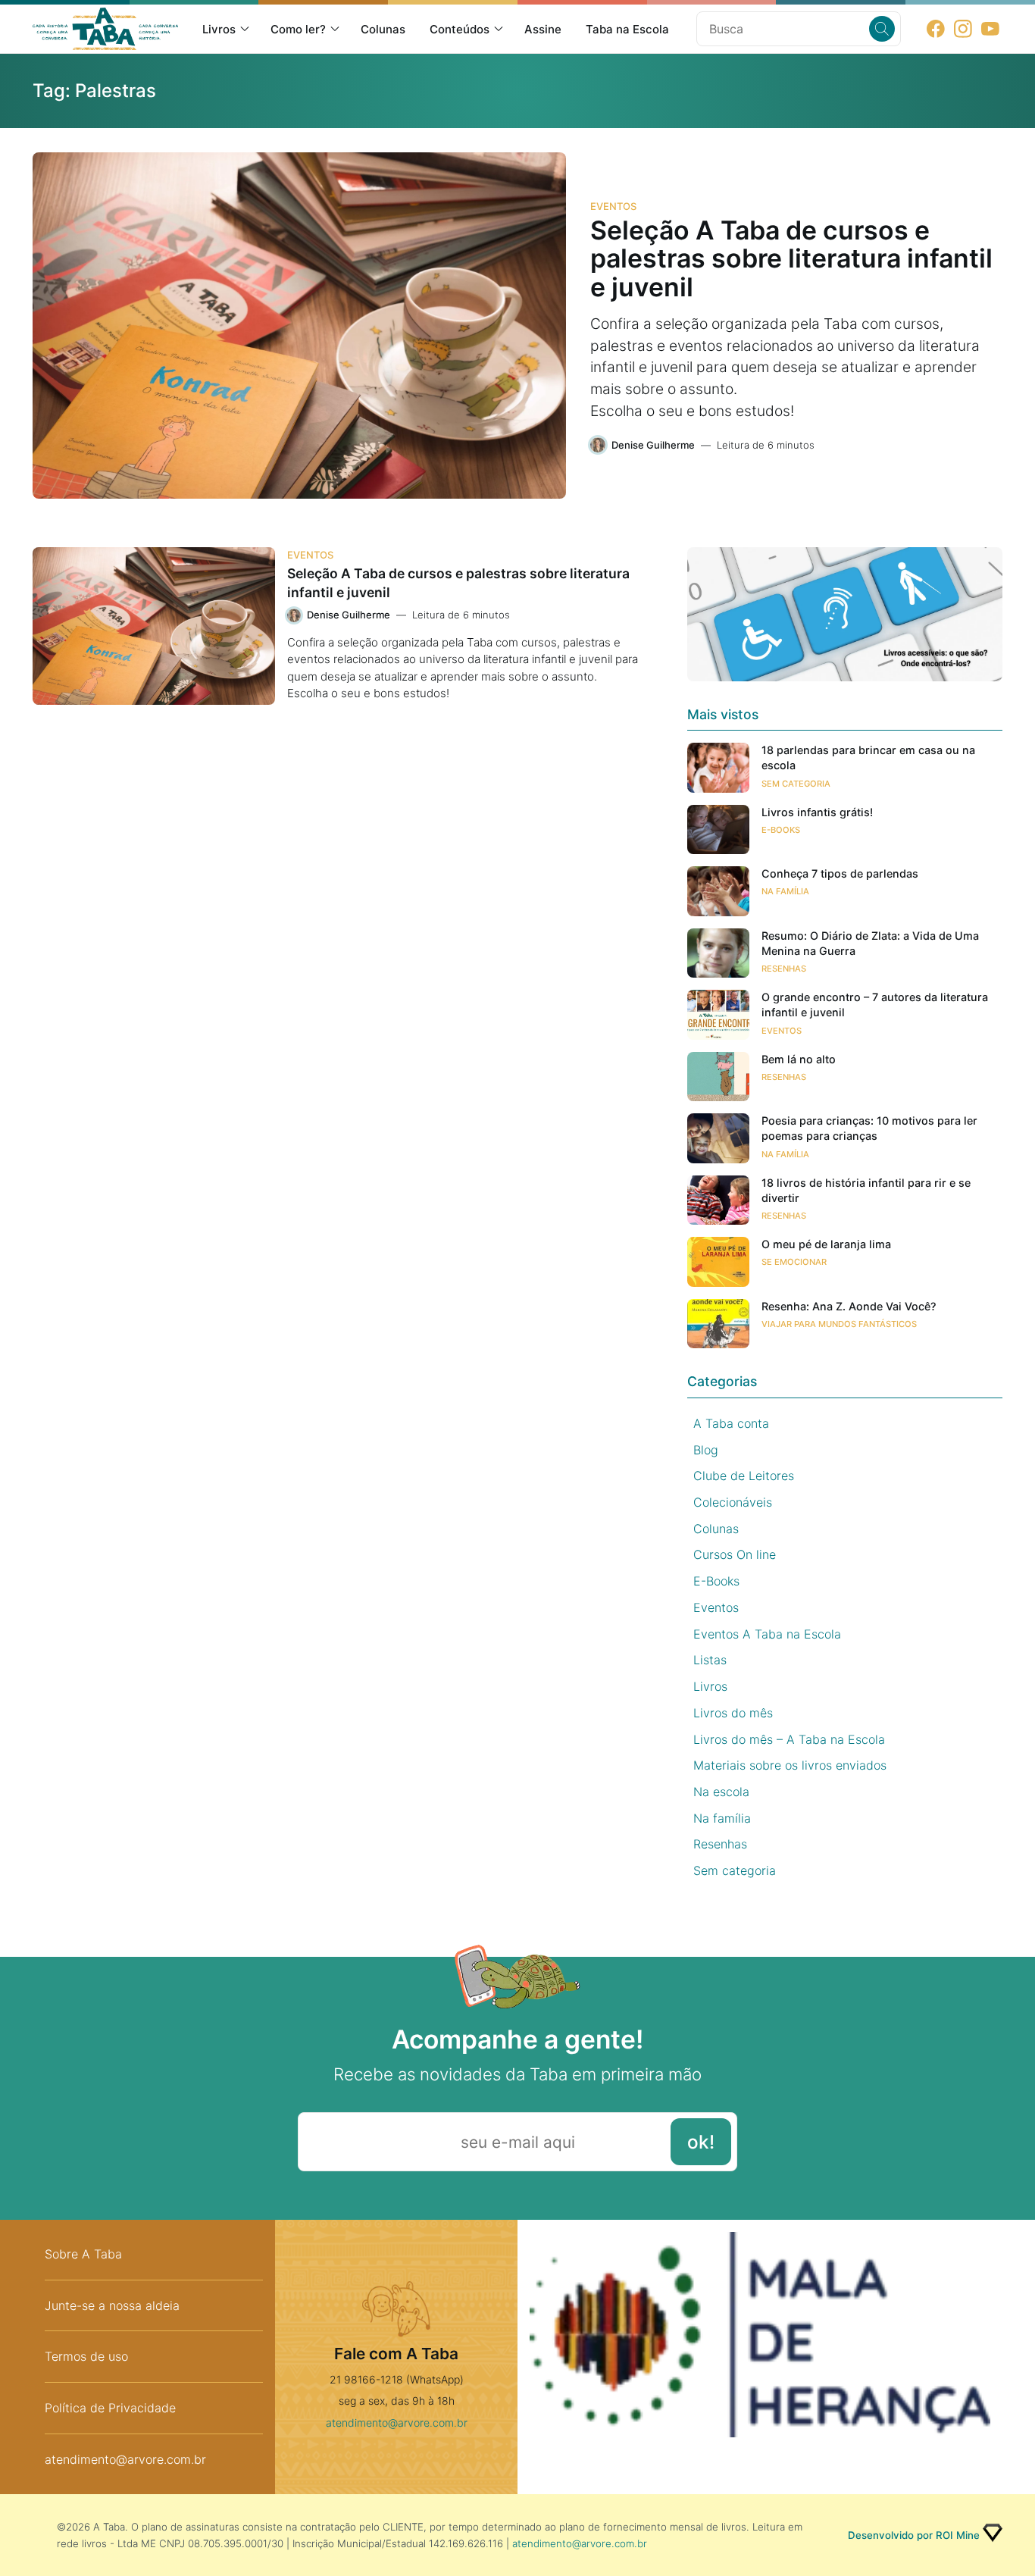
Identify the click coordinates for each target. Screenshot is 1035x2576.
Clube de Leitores (744, 1476)
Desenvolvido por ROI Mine (914, 2535)
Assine (543, 29)
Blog (706, 1450)
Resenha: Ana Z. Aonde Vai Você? (849, 1306)
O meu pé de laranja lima (826, 1244)
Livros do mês (733, 1713)
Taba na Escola (627, 29)
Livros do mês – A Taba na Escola (789, 1739)
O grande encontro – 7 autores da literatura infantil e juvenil (875, 1005)
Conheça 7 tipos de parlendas (840, 873)
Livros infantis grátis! (817, 812)
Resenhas (784, 969)
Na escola (721, 1792)
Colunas (383, 29)
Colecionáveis (733, 1502)
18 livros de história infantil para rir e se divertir (866, 1190)
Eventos (613, 206)
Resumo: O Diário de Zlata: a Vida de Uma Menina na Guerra (870, 943)
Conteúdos (460, 29)
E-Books (781, 830)
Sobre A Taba (83, 2254)
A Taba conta (731, 1423)
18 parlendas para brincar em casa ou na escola (868, 757)
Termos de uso (86, 2356)
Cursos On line (735, 1554)
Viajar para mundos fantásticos (839, 1324)
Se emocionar (794, 1262)
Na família (785, 891)
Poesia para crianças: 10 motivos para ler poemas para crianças (869, 1128)
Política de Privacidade (110, 2408)
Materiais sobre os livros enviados (790, 1765)
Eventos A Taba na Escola (767, 1634)
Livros (219, 29)
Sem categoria (796, 784)
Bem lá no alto (799, 1059)
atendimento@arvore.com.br (125, 2459)
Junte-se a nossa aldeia (112, 2305)
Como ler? (298, 29)
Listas (710, 1660)
